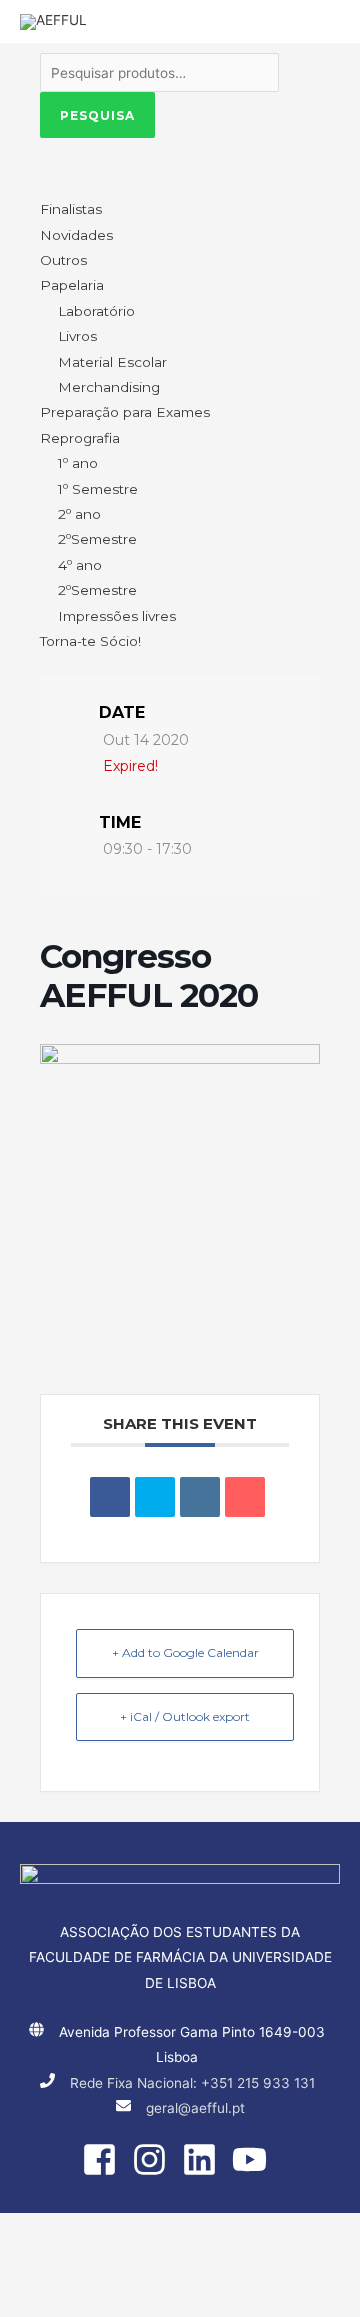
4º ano (80, 565)
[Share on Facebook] (110, 1497)
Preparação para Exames (125, 412)
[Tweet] (155, 1497)
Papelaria (72, 285)
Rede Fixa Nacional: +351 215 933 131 (192, 2083)
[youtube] (255, 2159)
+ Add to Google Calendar (185, 1652)
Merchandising (109, 387)
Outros (63, 260)
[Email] (245, 1497)
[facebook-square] (105, 2159)
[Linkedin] (200, 1497)
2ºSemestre (97, 539)
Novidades (76, 235)
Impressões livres (117, 616)
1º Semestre (98, 489)
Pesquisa (97, 115)
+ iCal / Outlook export (185, 1716)
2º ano (79, 514)
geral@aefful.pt (195, 2108)
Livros (77, 336)
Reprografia (80, 438)
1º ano (78, 463)
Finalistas (71, 209)
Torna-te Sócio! (90, 641)
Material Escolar (112, 362)
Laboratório (96, 311)
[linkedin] (205, 2159)
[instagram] (155, 2159)
